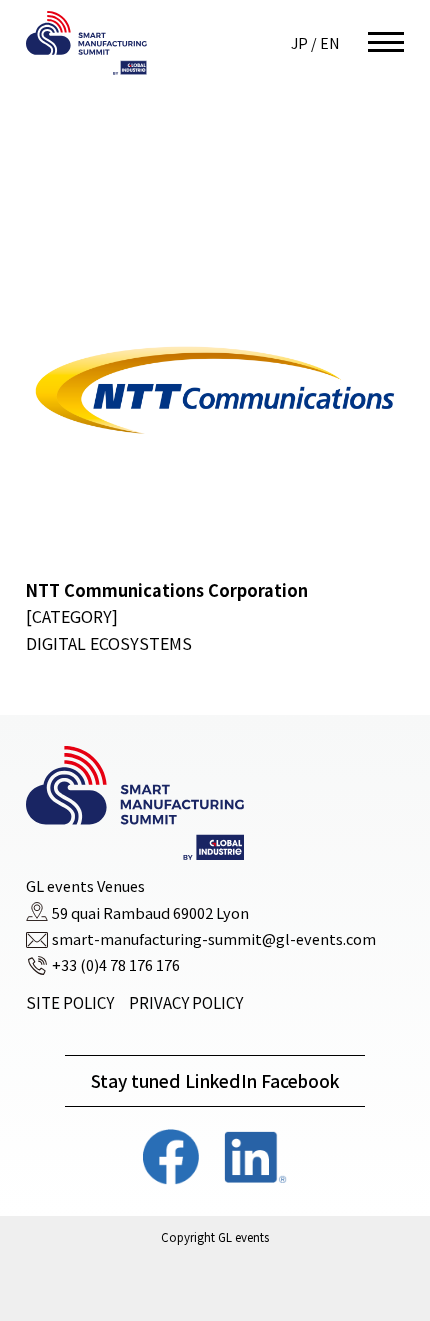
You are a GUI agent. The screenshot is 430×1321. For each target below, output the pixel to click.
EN (329, 43)
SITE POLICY (70, 1002)
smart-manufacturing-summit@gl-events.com (214, 939)
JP (299, 43)
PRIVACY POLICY (186, 1002)
